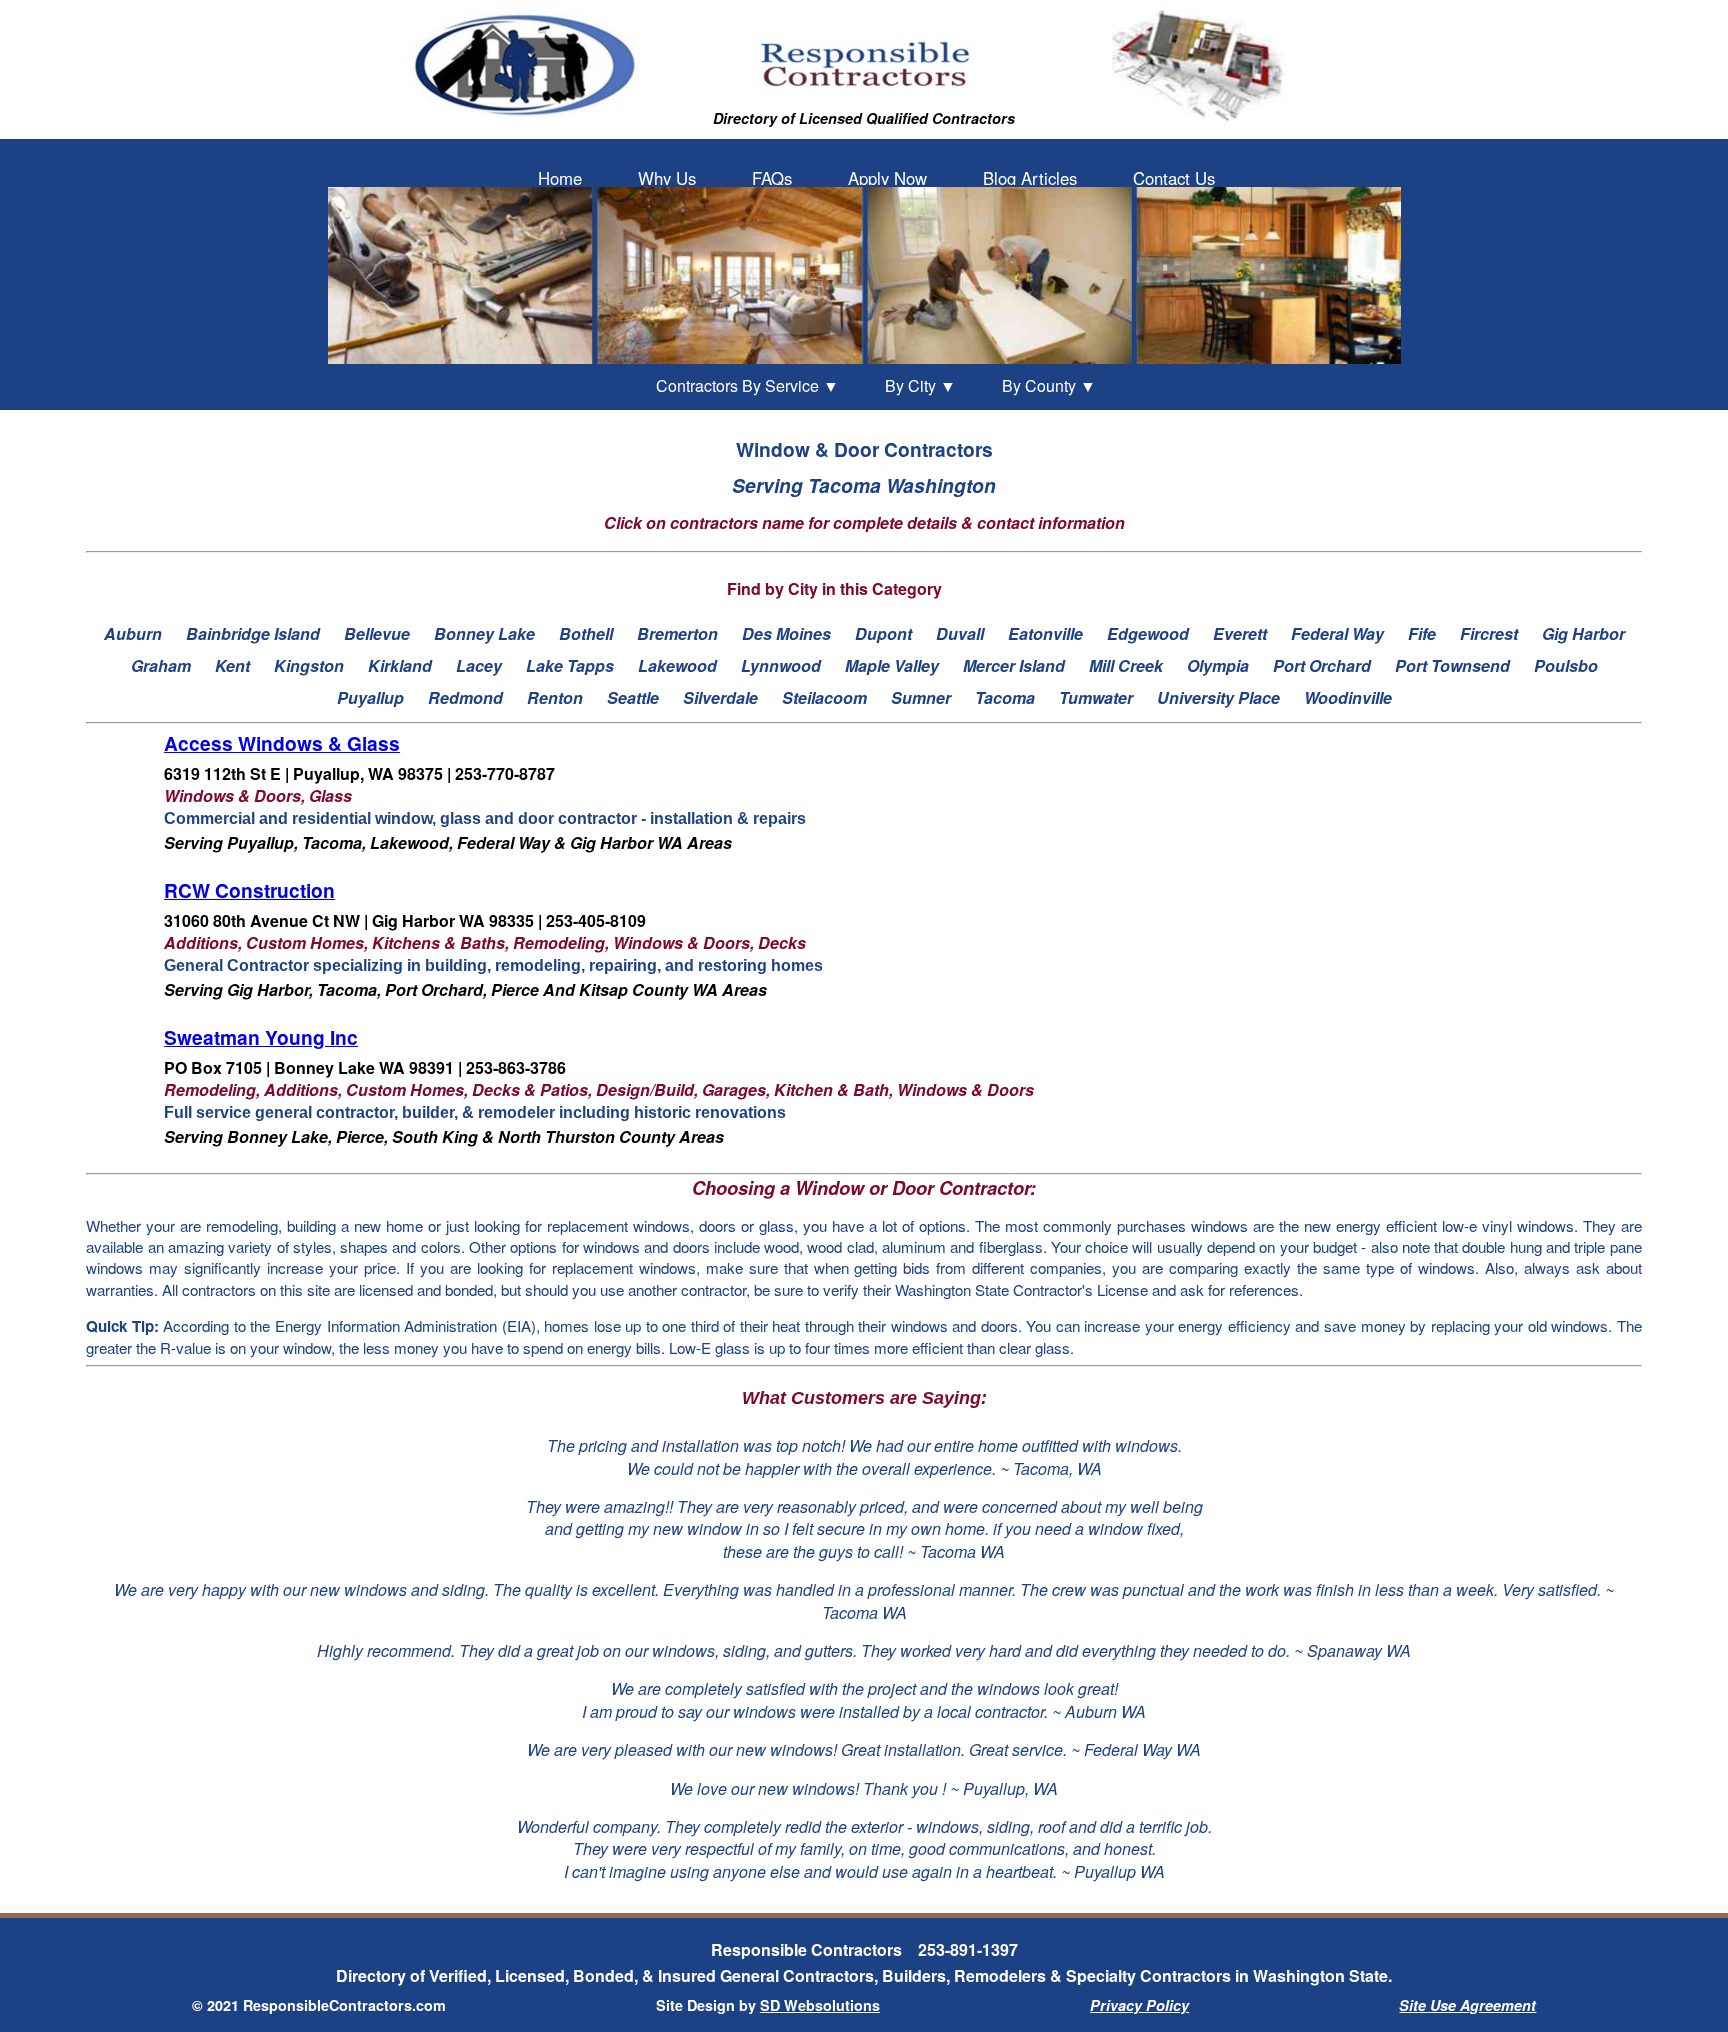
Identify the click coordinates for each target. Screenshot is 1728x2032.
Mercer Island (1014, 665)
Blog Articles (1030, 178)
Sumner (921, 697)
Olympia (1218, 665)
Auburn (133, 633)
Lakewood (677, 665)
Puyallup (370, 697)
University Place (1218, 697)
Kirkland (400, 665)
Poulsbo (1566, 665)
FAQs (772, 178)
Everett (1240, 633)
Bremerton (677, 633)
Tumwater (1096, 697)
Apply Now (887, 178)
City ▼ (920, 385)
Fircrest (1489, 633)
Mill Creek (1126, 665)
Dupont (883, 633)
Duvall (960, 633)
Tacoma (1005, 697)
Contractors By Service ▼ (747, 385)
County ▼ (1049, 385)
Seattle (633, 697)
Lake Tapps (570, 665)
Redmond (465, 697)
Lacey (479, 665)
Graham (161, 665)
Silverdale (720, 697)
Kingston (309, 665)
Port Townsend (1452, 665)
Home (560, 178)
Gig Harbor (1583, 633)
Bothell (586, 633)
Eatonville (1045, 633)
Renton (555, 697)
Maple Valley (892, 665)
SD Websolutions (820, 2005)
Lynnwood (781, 665)
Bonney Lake (484, 633)
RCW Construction (249, 890)
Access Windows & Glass (282, 743)
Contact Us (1174, 178)
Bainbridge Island (253, 633)
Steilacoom (824, 697)
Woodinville (1348, 697)
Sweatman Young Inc (261, 1037)
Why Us (667, 178)
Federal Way (1337, 633)
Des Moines (786, 633)
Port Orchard (1322, 665)
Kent (232, 665)
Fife (1422, 633)
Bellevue (377, 633)
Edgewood (1148, 633)
